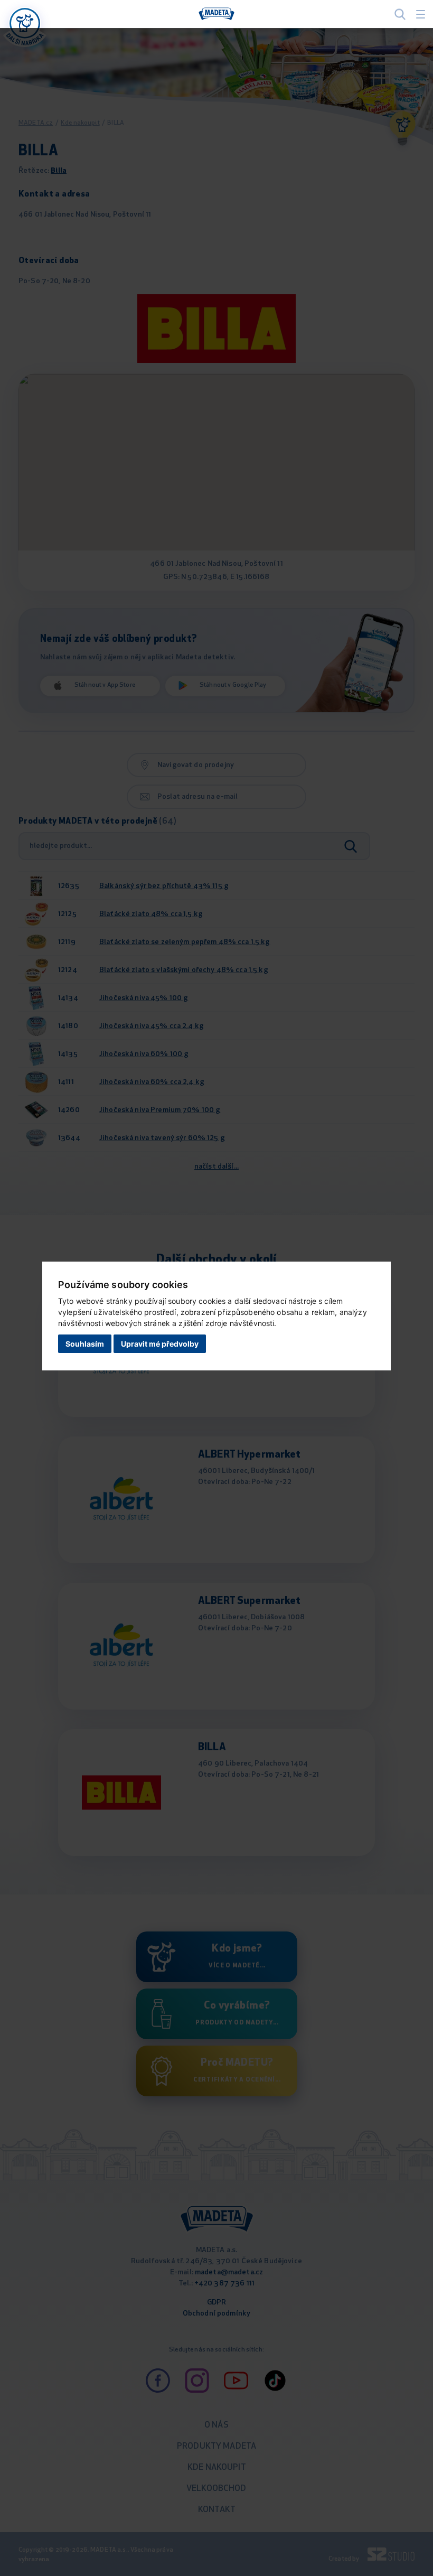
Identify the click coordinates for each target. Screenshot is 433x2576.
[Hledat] (400, 14)
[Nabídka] (25, 23)
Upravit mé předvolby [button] (160, 1344)
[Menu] (421, 14)
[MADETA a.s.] (216, 14)
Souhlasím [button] (85, 1344)
